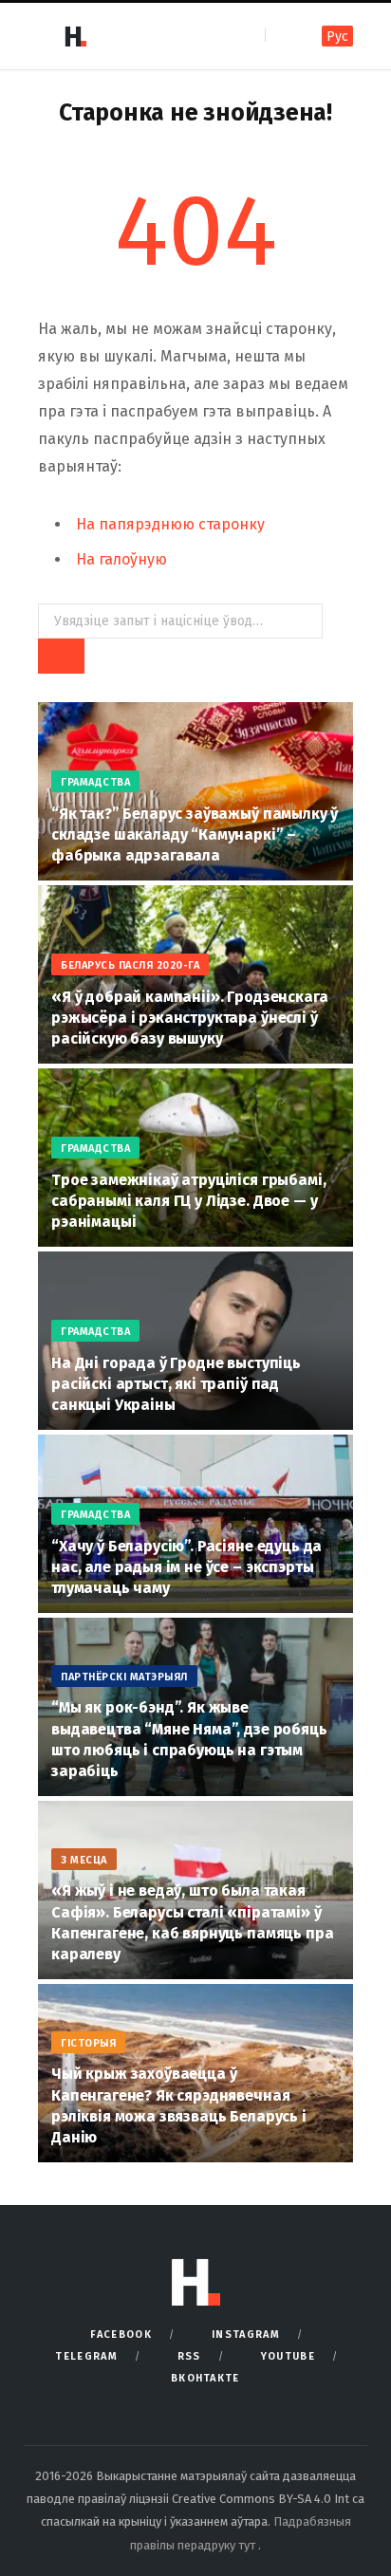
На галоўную (121, 559)
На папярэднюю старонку (170, 524)
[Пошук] (281, 36)
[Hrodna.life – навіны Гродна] (75, 36)
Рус (337, 37)
